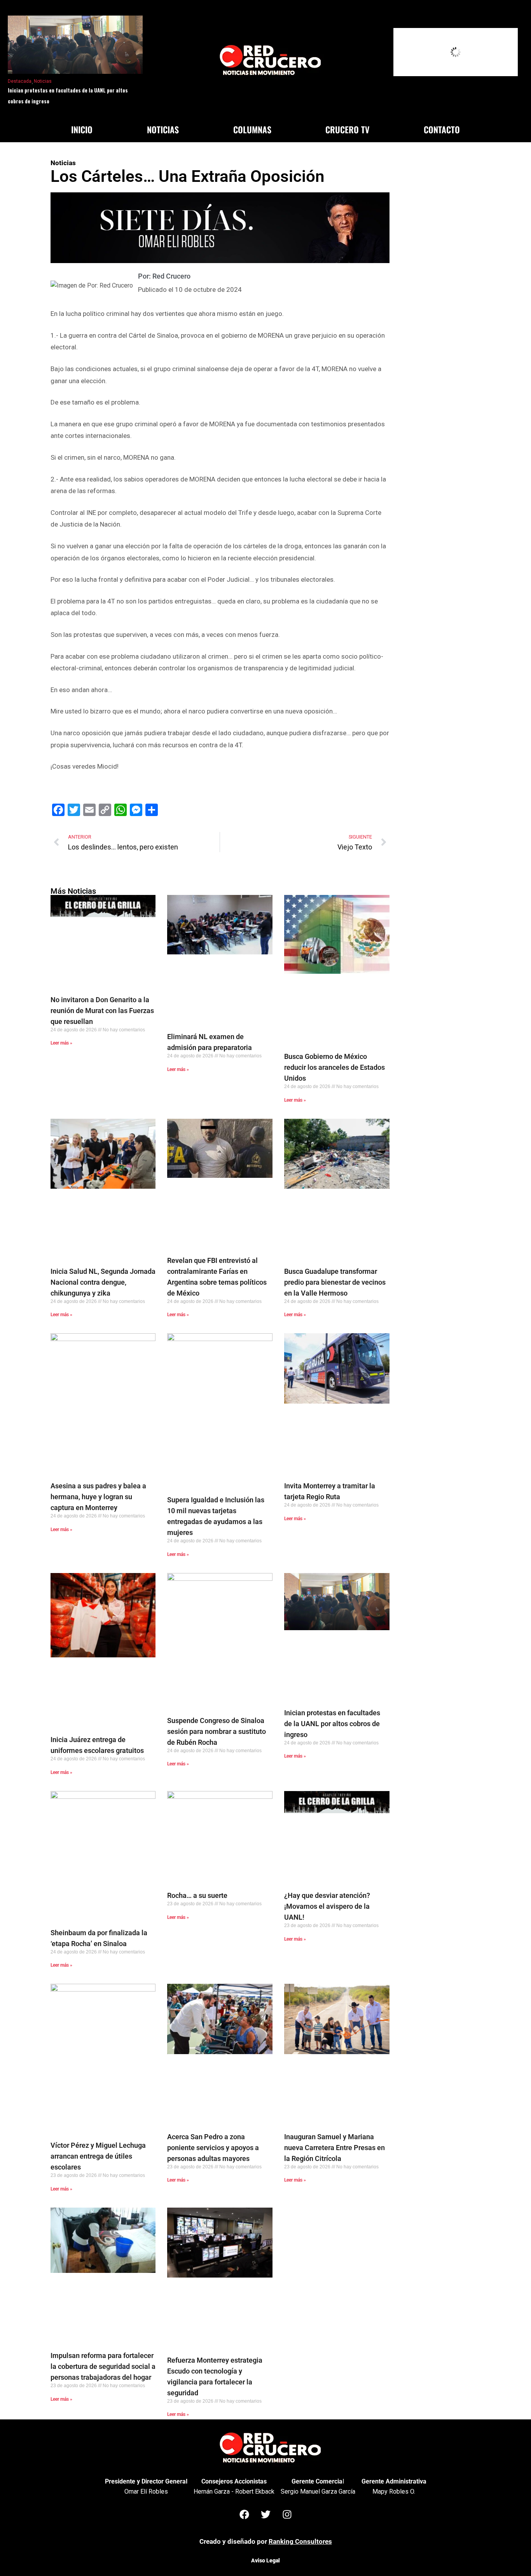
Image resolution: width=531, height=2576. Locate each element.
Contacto (442, 129)
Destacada (20, 81)
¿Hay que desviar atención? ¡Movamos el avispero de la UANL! (327, 1906)
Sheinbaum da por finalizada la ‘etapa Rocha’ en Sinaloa (99, 1938)
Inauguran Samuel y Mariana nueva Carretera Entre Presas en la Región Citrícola (334, 2148)
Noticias (43, 81)
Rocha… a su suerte (197, 1895)
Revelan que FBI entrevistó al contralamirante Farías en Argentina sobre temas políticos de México (217, 1277)
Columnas (252, 129)
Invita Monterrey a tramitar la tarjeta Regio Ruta (330, 1491)
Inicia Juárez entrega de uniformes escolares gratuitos (97, 1745)
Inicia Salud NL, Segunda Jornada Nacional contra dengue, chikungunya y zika (103, 1282)
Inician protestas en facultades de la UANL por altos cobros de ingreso (68, 96)
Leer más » (61, 1043)
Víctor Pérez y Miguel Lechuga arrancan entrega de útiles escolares (98, 2156)
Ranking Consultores (300, 2541)
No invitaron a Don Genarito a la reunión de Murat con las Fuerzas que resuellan (102, 1011)
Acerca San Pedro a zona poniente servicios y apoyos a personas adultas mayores (213, 2148)
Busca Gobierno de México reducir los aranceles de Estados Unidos (334, 1067)
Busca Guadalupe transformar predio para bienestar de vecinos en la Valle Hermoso (335, 1282)
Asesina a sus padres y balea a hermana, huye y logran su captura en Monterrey (98, 1497)
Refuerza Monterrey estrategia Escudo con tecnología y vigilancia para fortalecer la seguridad (215, 2376)
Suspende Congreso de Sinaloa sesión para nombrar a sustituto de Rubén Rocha (217, 1731)
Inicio (82, 129)
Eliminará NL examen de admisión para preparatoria (210, 1042)
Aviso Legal (265, 2560)
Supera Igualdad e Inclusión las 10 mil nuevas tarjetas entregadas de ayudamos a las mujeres (216, 1516)
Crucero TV (347, 129)
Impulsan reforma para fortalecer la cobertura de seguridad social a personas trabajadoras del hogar (103, 2366)
